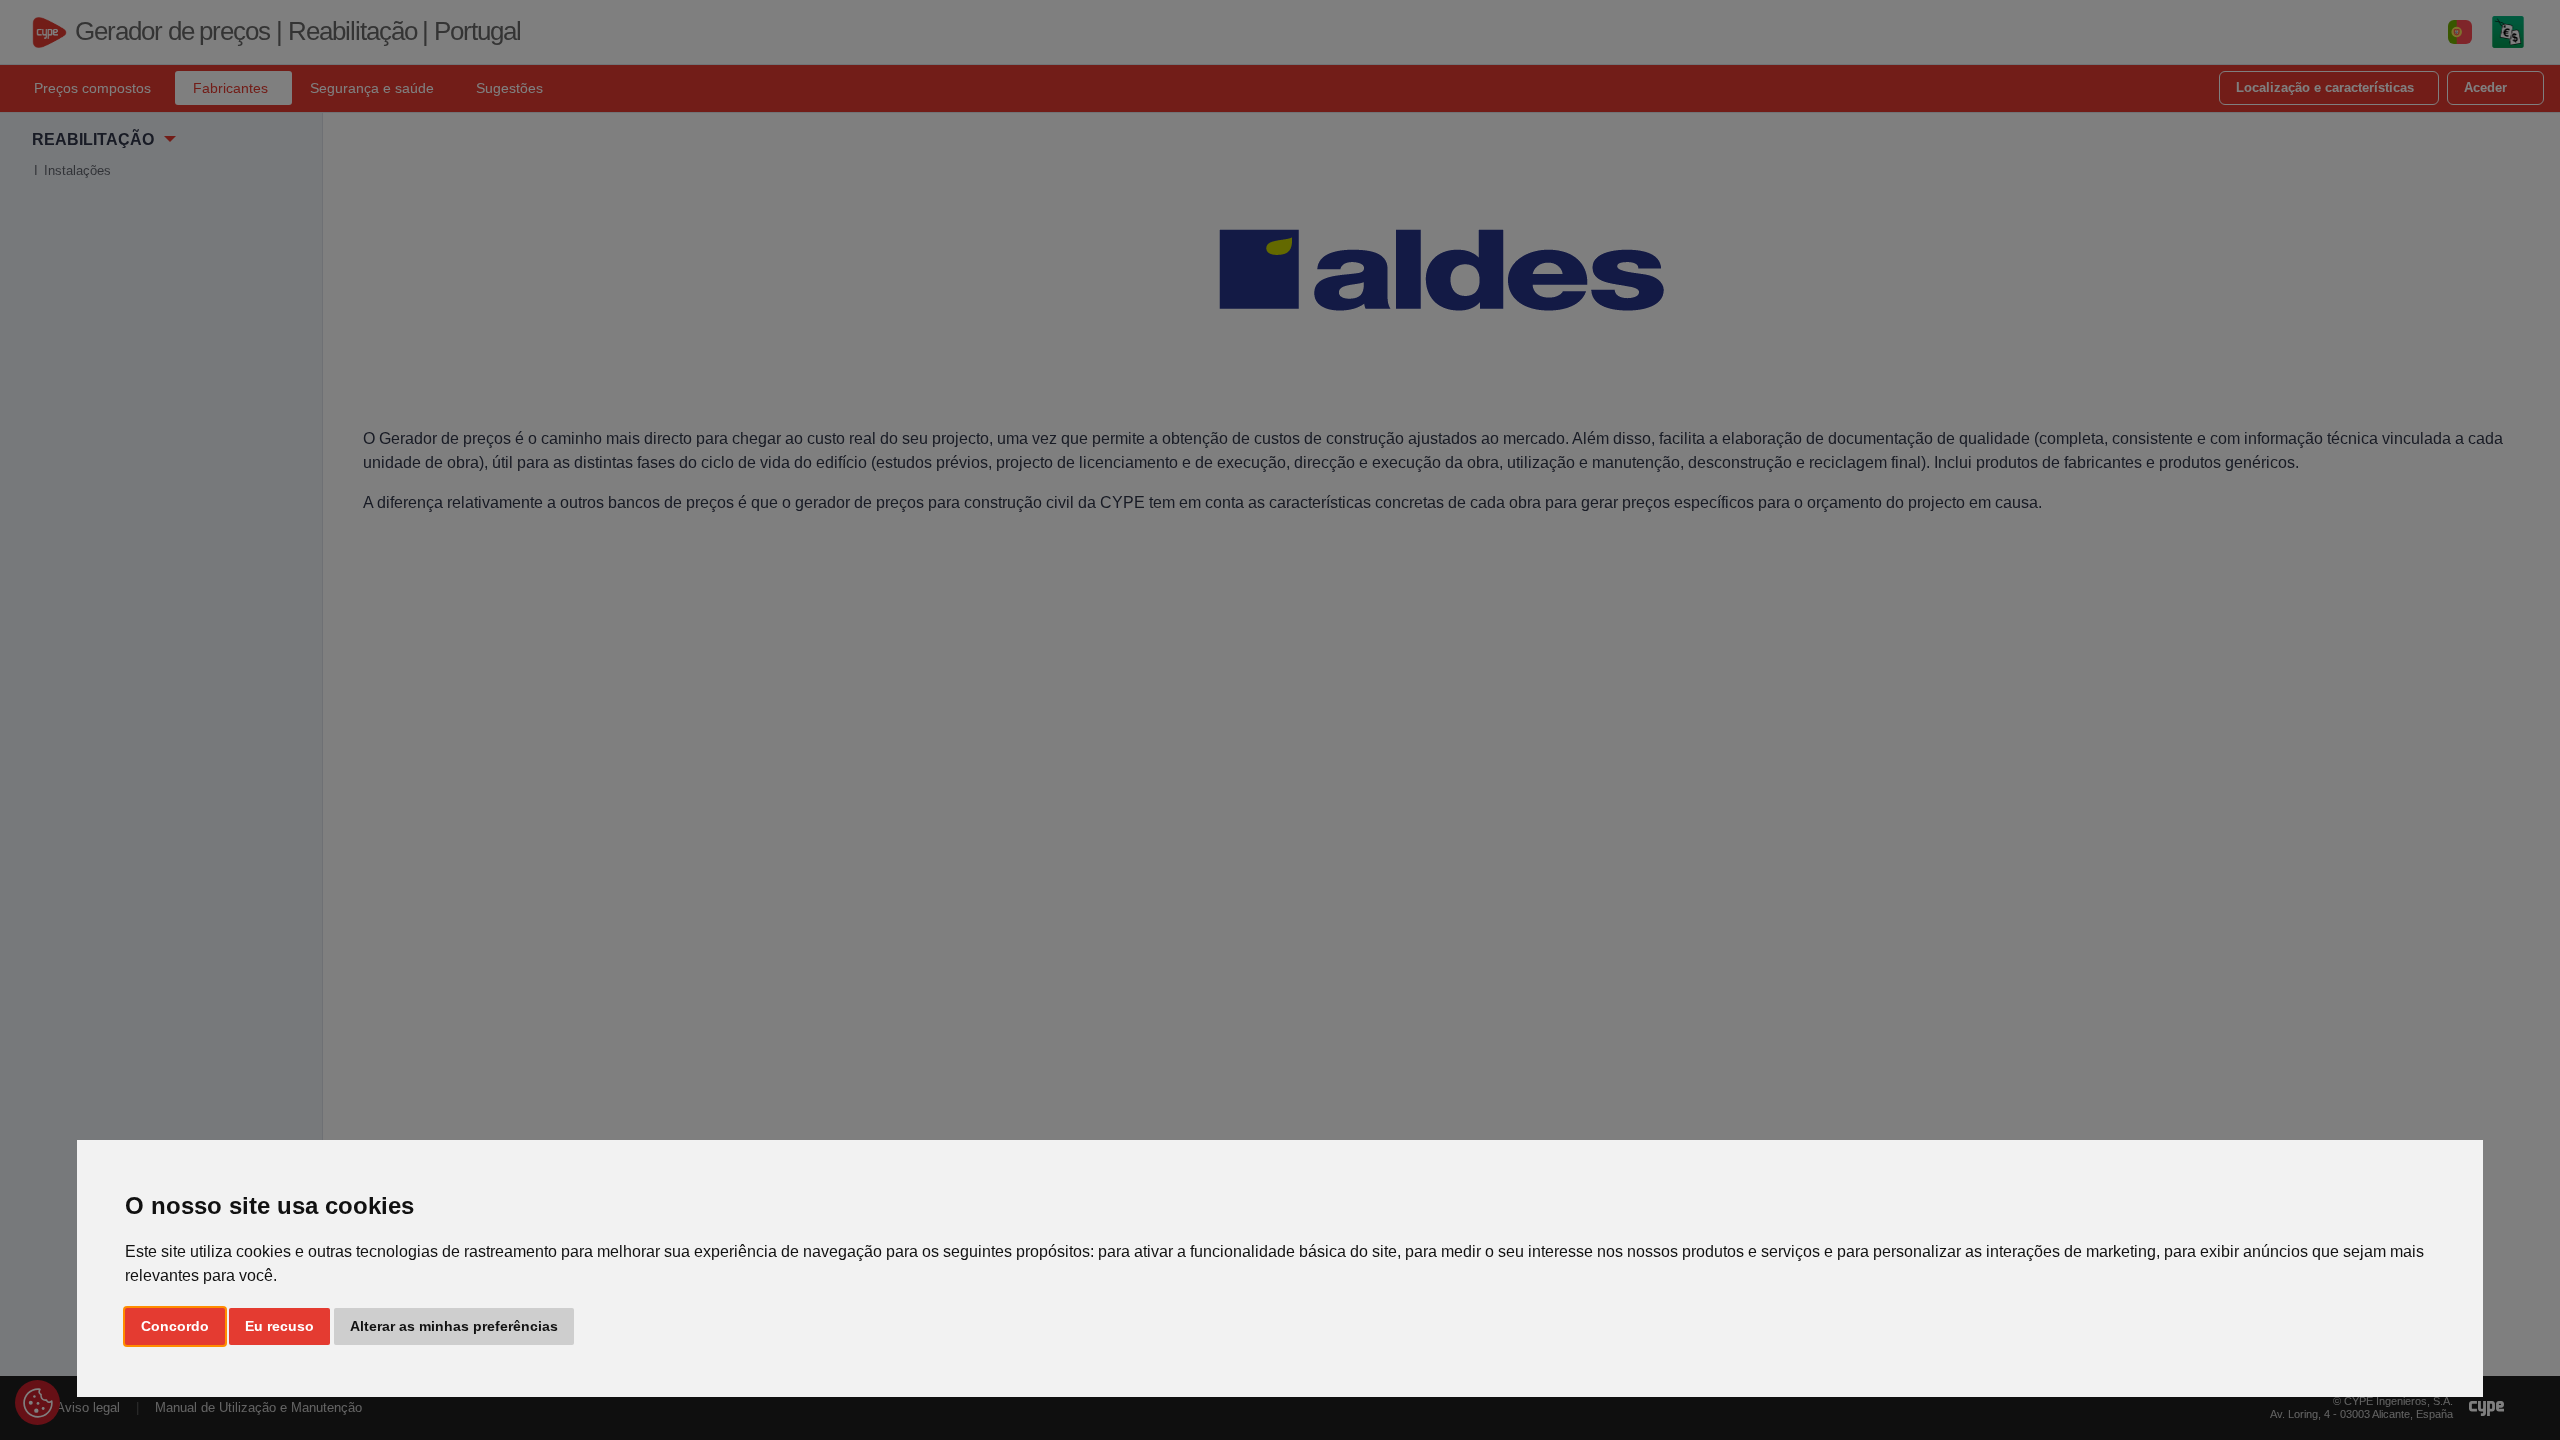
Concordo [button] (175, 1326)
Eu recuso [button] (279, 1326)
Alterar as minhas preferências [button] (454, 1326)
